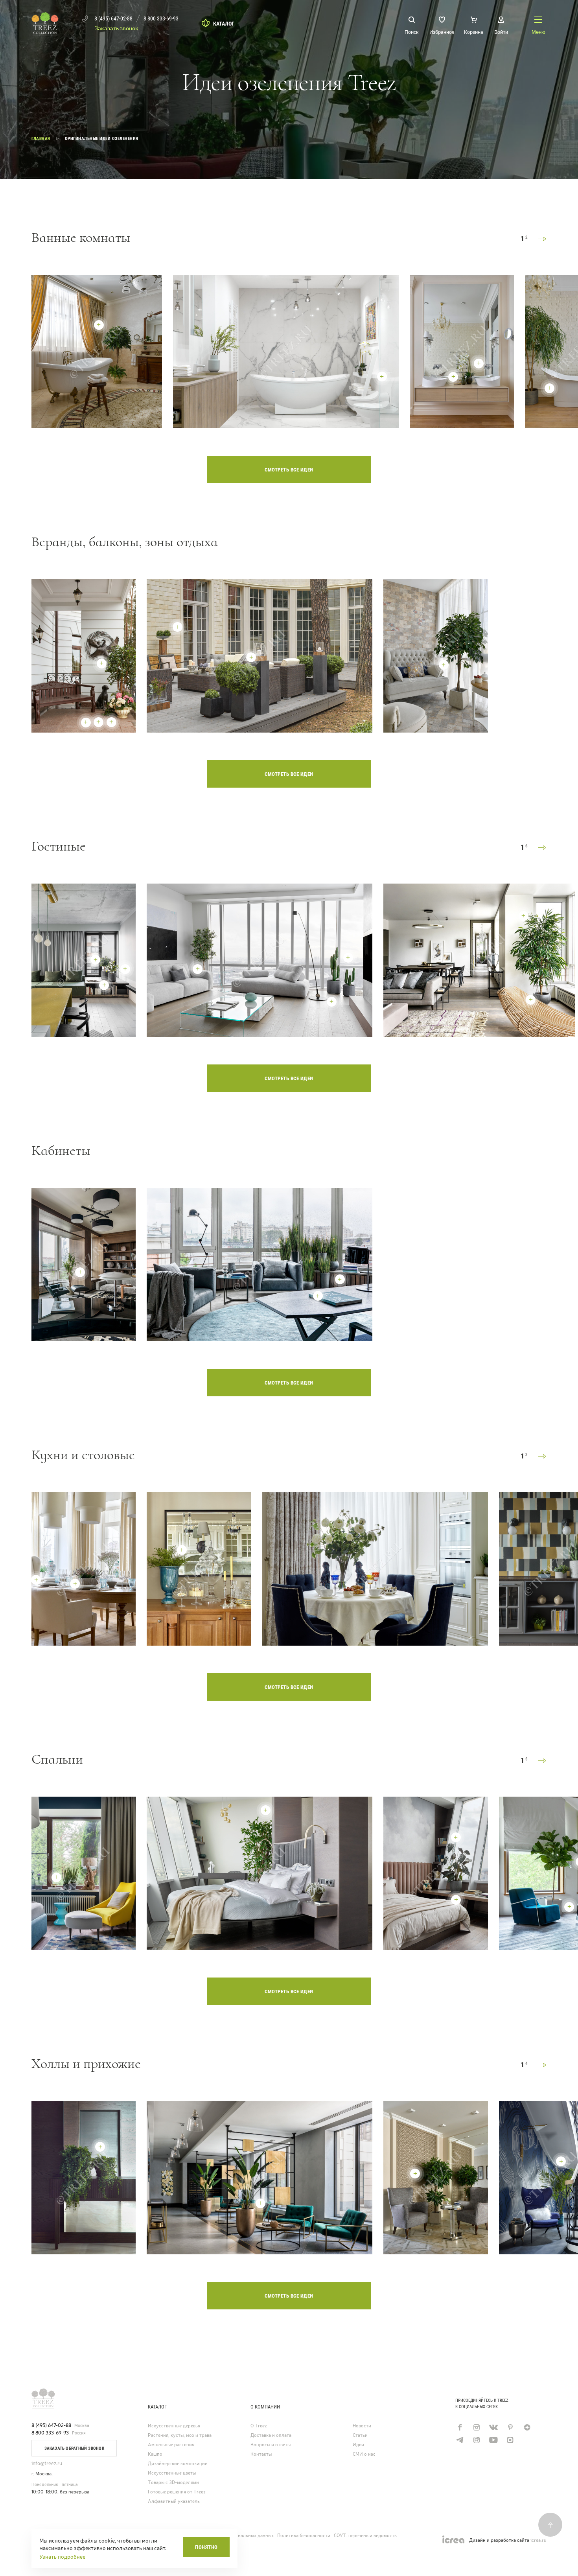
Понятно (206, 2547)
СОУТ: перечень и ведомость (365, 2535)
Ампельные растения (171, 2445)
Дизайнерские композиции (178, 2464)
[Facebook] (459, 2427)
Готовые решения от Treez (177, 2492)
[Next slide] (542, 239)
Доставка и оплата (271, 2435)
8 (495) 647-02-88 (51, 2425)
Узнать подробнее (62, 2557)
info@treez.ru (47, 2463)
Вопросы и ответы (271, 2445)
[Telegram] (459, 2440)
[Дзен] (527, 2427)
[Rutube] (476, 2440)
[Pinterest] (510, 2427)
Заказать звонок (116, 28)
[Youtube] (493, 2440)
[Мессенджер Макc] (510, 2440)
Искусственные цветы (172, 2473)
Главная (41, 139)
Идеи (358, 2445)
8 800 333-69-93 (50, 2433)
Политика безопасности (304, 2535)
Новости (362, 2426)
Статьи (360, 2435)
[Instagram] (476, 2427)
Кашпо (155, 2454)
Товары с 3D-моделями (173, 2483)
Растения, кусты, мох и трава (180, 2435)
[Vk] (493, 2427)
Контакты (261, 2454)
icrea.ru (538, 2540)
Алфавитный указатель (174, 2501)
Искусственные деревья (174, 2426)
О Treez (259, 2426)
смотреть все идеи (289, 470)
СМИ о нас (364, 2454)
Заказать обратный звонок (74, 2448)
